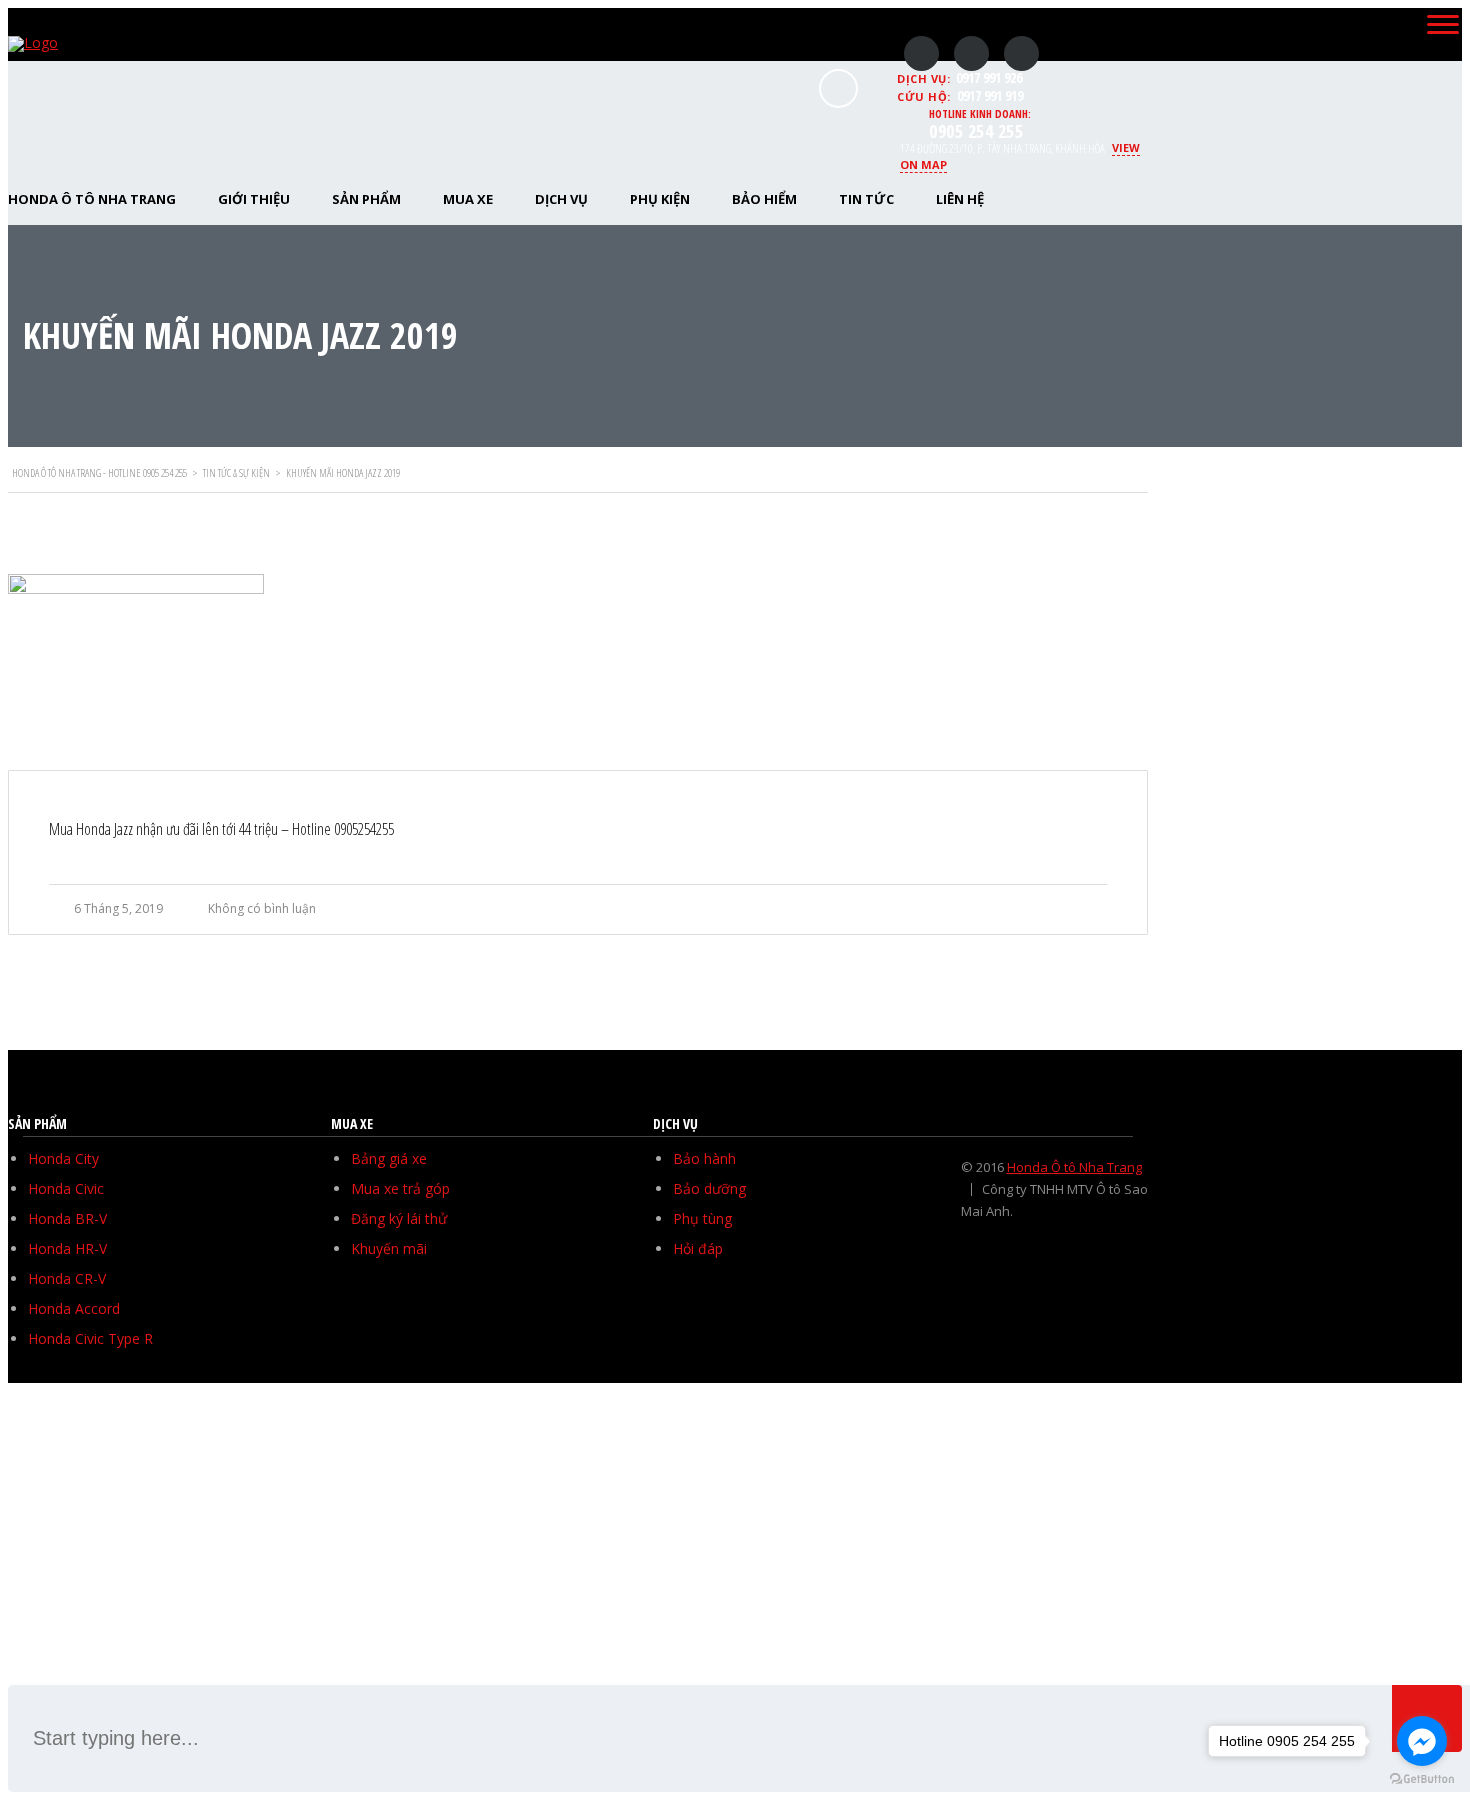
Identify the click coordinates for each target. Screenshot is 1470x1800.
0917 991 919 (990, 95)
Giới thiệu (254, 199)
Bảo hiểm (764, 199)
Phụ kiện (660, 199)
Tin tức (866, 199)
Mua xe (468, 199)
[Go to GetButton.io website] (1422, 1779)
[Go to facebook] (1422, 1741)
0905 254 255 (976, 131)
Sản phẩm (366, 199)
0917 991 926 (989, 77)
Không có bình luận (262, 908)
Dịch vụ (561, 199)
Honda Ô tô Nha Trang (1074, 1167)
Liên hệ (960, 199)
